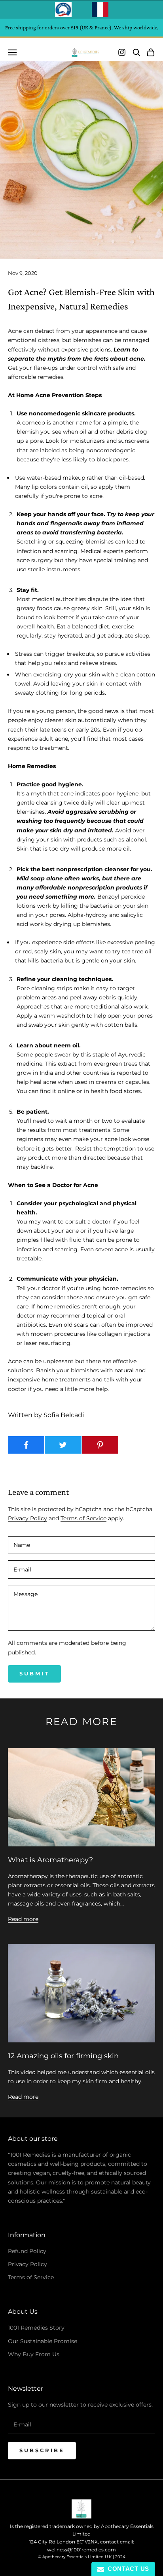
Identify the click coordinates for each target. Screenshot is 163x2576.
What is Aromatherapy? (50, 1860)
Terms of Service (83, 1518)
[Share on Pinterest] (100, 1445)
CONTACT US (127, 2569)
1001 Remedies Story (36, 2328)
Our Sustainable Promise (43, 2341)
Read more (23, 1919)
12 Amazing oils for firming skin (63, 2056)
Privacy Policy (27, 1518)
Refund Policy (27, 2251)
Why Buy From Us (34, 2354)
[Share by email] (137, 1445)
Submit (34, 1673)
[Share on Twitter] (63, 1445)
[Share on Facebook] (26, 1445)
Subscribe (42, 2450)
